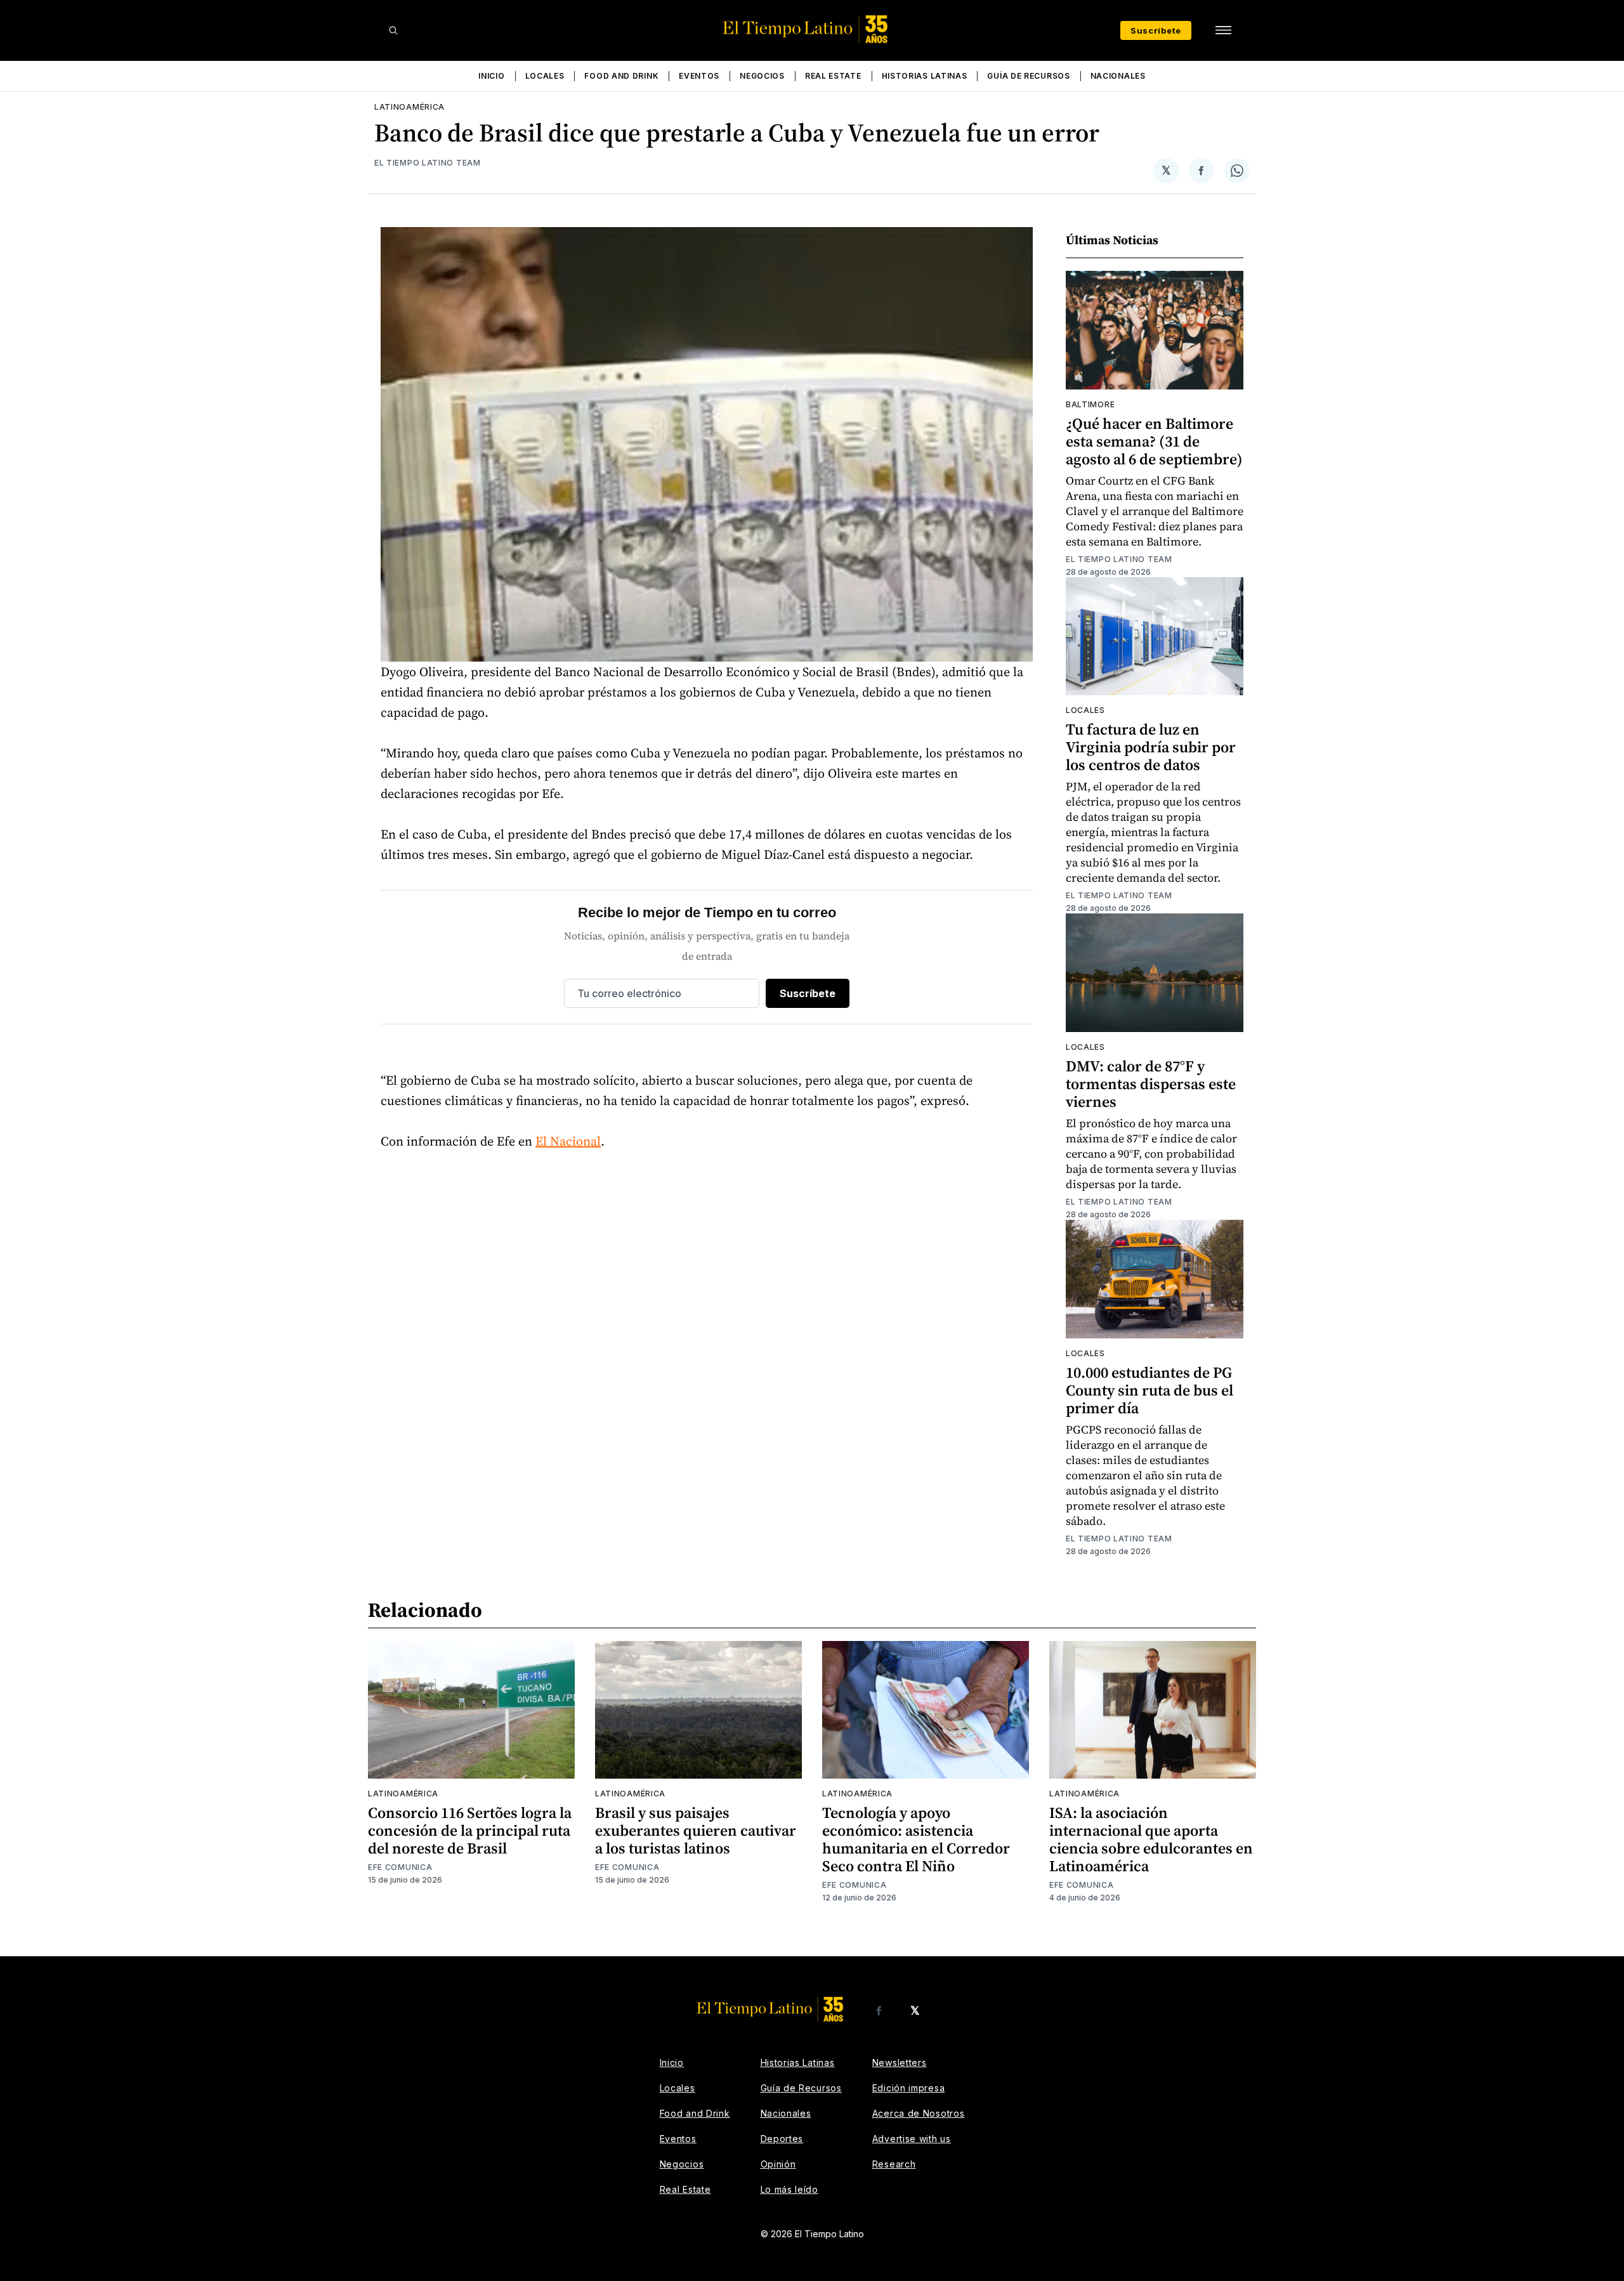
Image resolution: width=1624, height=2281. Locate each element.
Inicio (491, 76)
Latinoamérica (409, 107)
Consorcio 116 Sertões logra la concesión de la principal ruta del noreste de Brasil (470, 1830)
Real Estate (833, 76)
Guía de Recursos (1028, 76)
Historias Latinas (925, 76)
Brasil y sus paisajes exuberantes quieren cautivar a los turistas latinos (696, 1830)
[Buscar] (393, 30)
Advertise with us (912, 2139)
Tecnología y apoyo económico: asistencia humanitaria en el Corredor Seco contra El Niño (916, 1839)
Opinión (778, 2164)
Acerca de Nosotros (919, 2113)
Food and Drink (621, 76)
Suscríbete (1156, 30)
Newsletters (900, 2062)
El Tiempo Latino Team (428, 163)
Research (894, 2164)
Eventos (699, 76)
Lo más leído (789, 2189)
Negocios (762, 76)
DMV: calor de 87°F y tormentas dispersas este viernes (1151, 1084)
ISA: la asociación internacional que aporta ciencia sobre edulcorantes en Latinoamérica (1151, 1839)
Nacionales (1118, 76)
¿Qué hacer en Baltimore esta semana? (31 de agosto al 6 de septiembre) (1154, 441)
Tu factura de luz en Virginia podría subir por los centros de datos (1151, 747)
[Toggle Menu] (1223, 30)
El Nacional (568, 1141)
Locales (545, 76)
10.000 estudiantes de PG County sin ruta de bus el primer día (1149, 1390)
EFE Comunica (400, 1867)
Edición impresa (909, 2088)
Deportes (782, 2139)
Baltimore (1090, 404)
